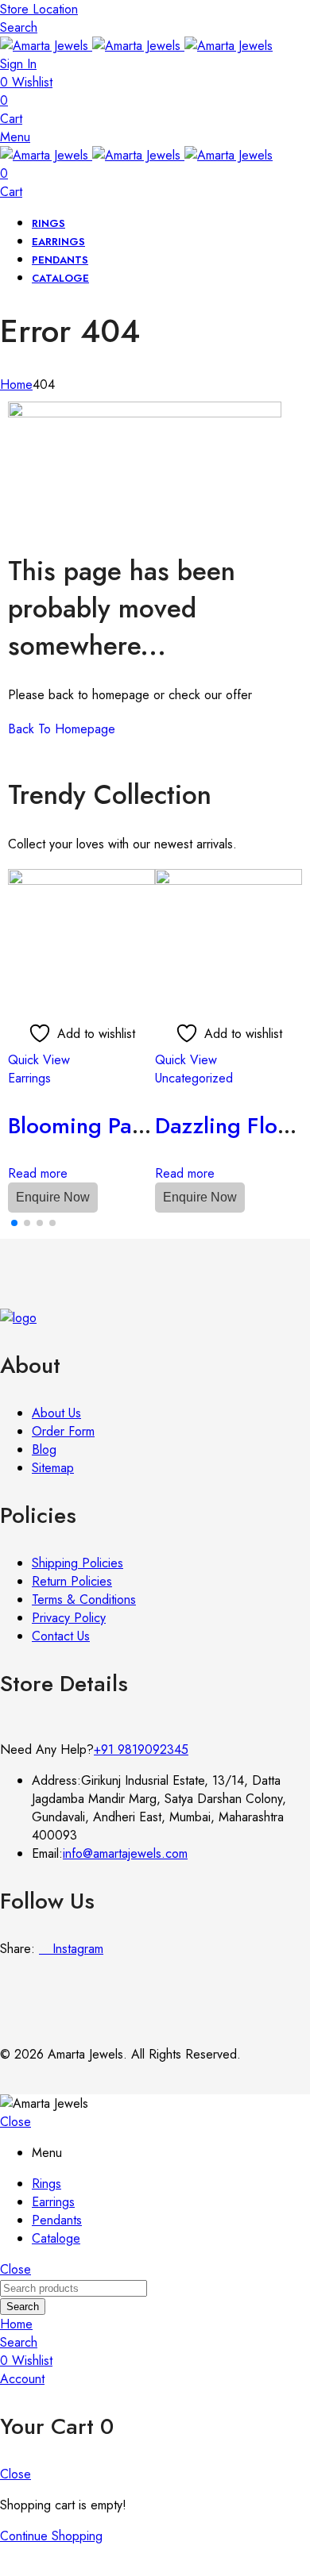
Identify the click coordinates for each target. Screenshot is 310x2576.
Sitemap (53, 1468)
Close (15, 2122)
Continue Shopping (51, 2536)
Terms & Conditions (84, 1599)
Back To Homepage (62, 729)
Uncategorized (194, 1078)
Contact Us (61, 1636)
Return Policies (72, 1581)
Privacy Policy (69, 1618)
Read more (38, 1173)
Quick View (39, 1060)
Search (23, 2307)
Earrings (29, 1078)
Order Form (63, 1431)
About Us (56, 1413)
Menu (15, 137)
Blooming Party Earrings (128, 1126)
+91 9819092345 (141, 1749)
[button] (14, 1223)
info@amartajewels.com (125, 1853)
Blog (44, 1449)
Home (16, 384)
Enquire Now (53, 1197)
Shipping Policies (77, 1563)
